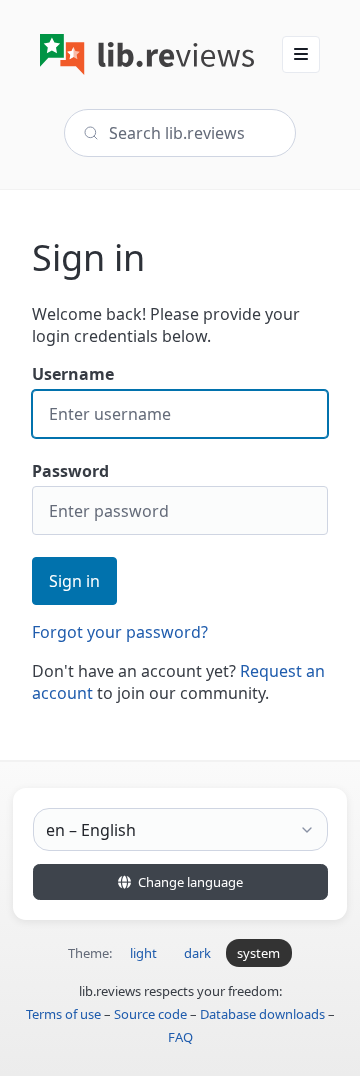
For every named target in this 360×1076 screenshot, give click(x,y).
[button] (301, 54)
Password (70, 471)
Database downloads (262, 1014)
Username (73, 374)
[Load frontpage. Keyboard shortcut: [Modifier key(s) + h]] (147, 54)
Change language (189, 882)
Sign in (74, 581)
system (258, 953)
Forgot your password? (120, 632)
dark (197, 953)
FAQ (180, 1037)
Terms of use (63, 1014)
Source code (150, 1014)
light (143, 953)
